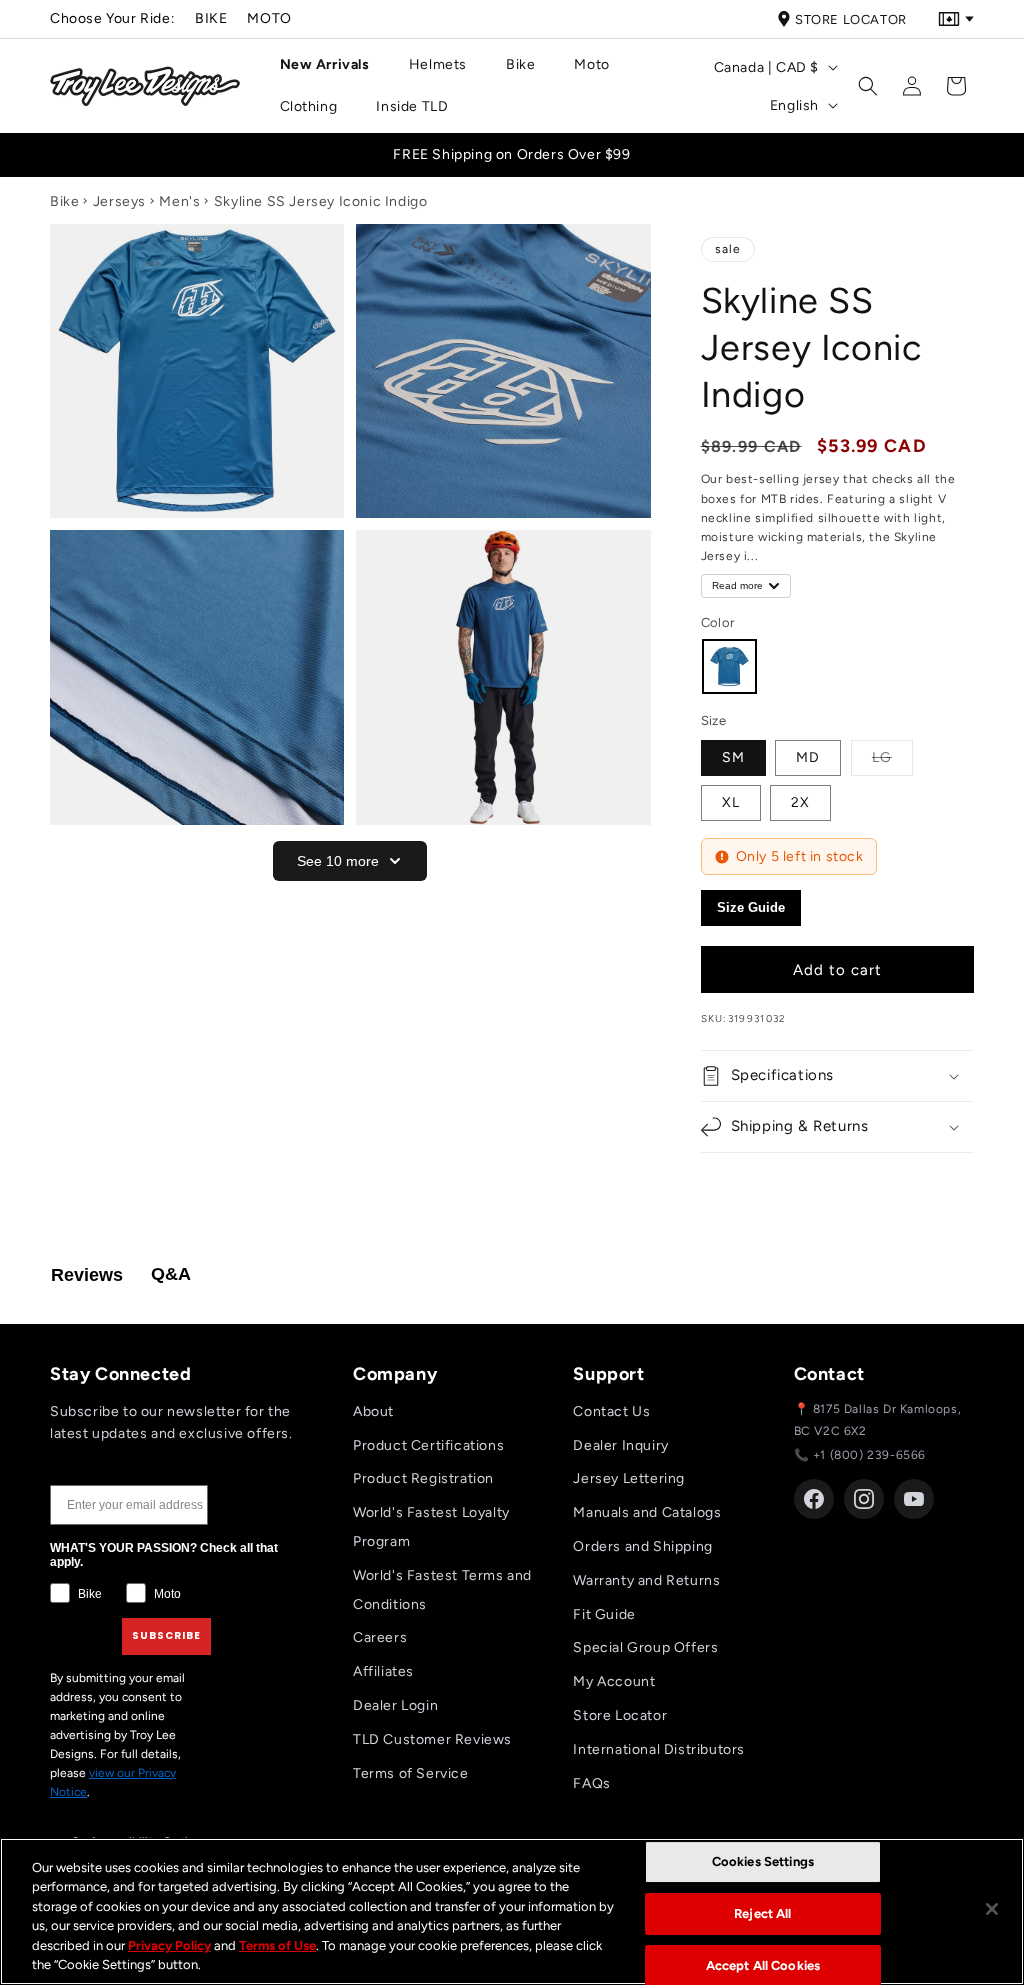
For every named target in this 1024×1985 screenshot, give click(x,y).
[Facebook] (814, 1499)
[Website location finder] (956, 19)
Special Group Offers (645, 1647)
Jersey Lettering (629, 1478)
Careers (380, 1637)
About (373, 1411)
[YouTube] (914, 1499)
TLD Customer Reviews (432, 1739)
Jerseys (119, 201)
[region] (512, 1911)
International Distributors (659, 1749)
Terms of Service (411, 1773)
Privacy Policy (169, 1945)
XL (731, 802)
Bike (211, 18)
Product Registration (423, 1478)
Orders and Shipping (642, 1546)
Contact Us (611, 1411)
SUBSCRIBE (166, 1635)
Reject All (762, 1913)
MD (808, 757)
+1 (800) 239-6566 (869, 1455)
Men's (179, 201)
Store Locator (851, 19)
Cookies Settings (763, 1862)
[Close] (992, 1909)
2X (800, 802)
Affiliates (383, 1671)
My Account (614, 1681)
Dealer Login (395, 1705)
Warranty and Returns (646, 1580)
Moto (269, 18)
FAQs (591, 1783)
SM (733, 757)
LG (892, 757)
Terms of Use (277, 1945)
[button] (332, 65)
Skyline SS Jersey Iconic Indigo (321, 201)
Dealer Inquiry (620, 1445)
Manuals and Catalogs (647, 1512)
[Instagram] (864, 1499)
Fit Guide (604, 1614)
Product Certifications (428, 1445)
